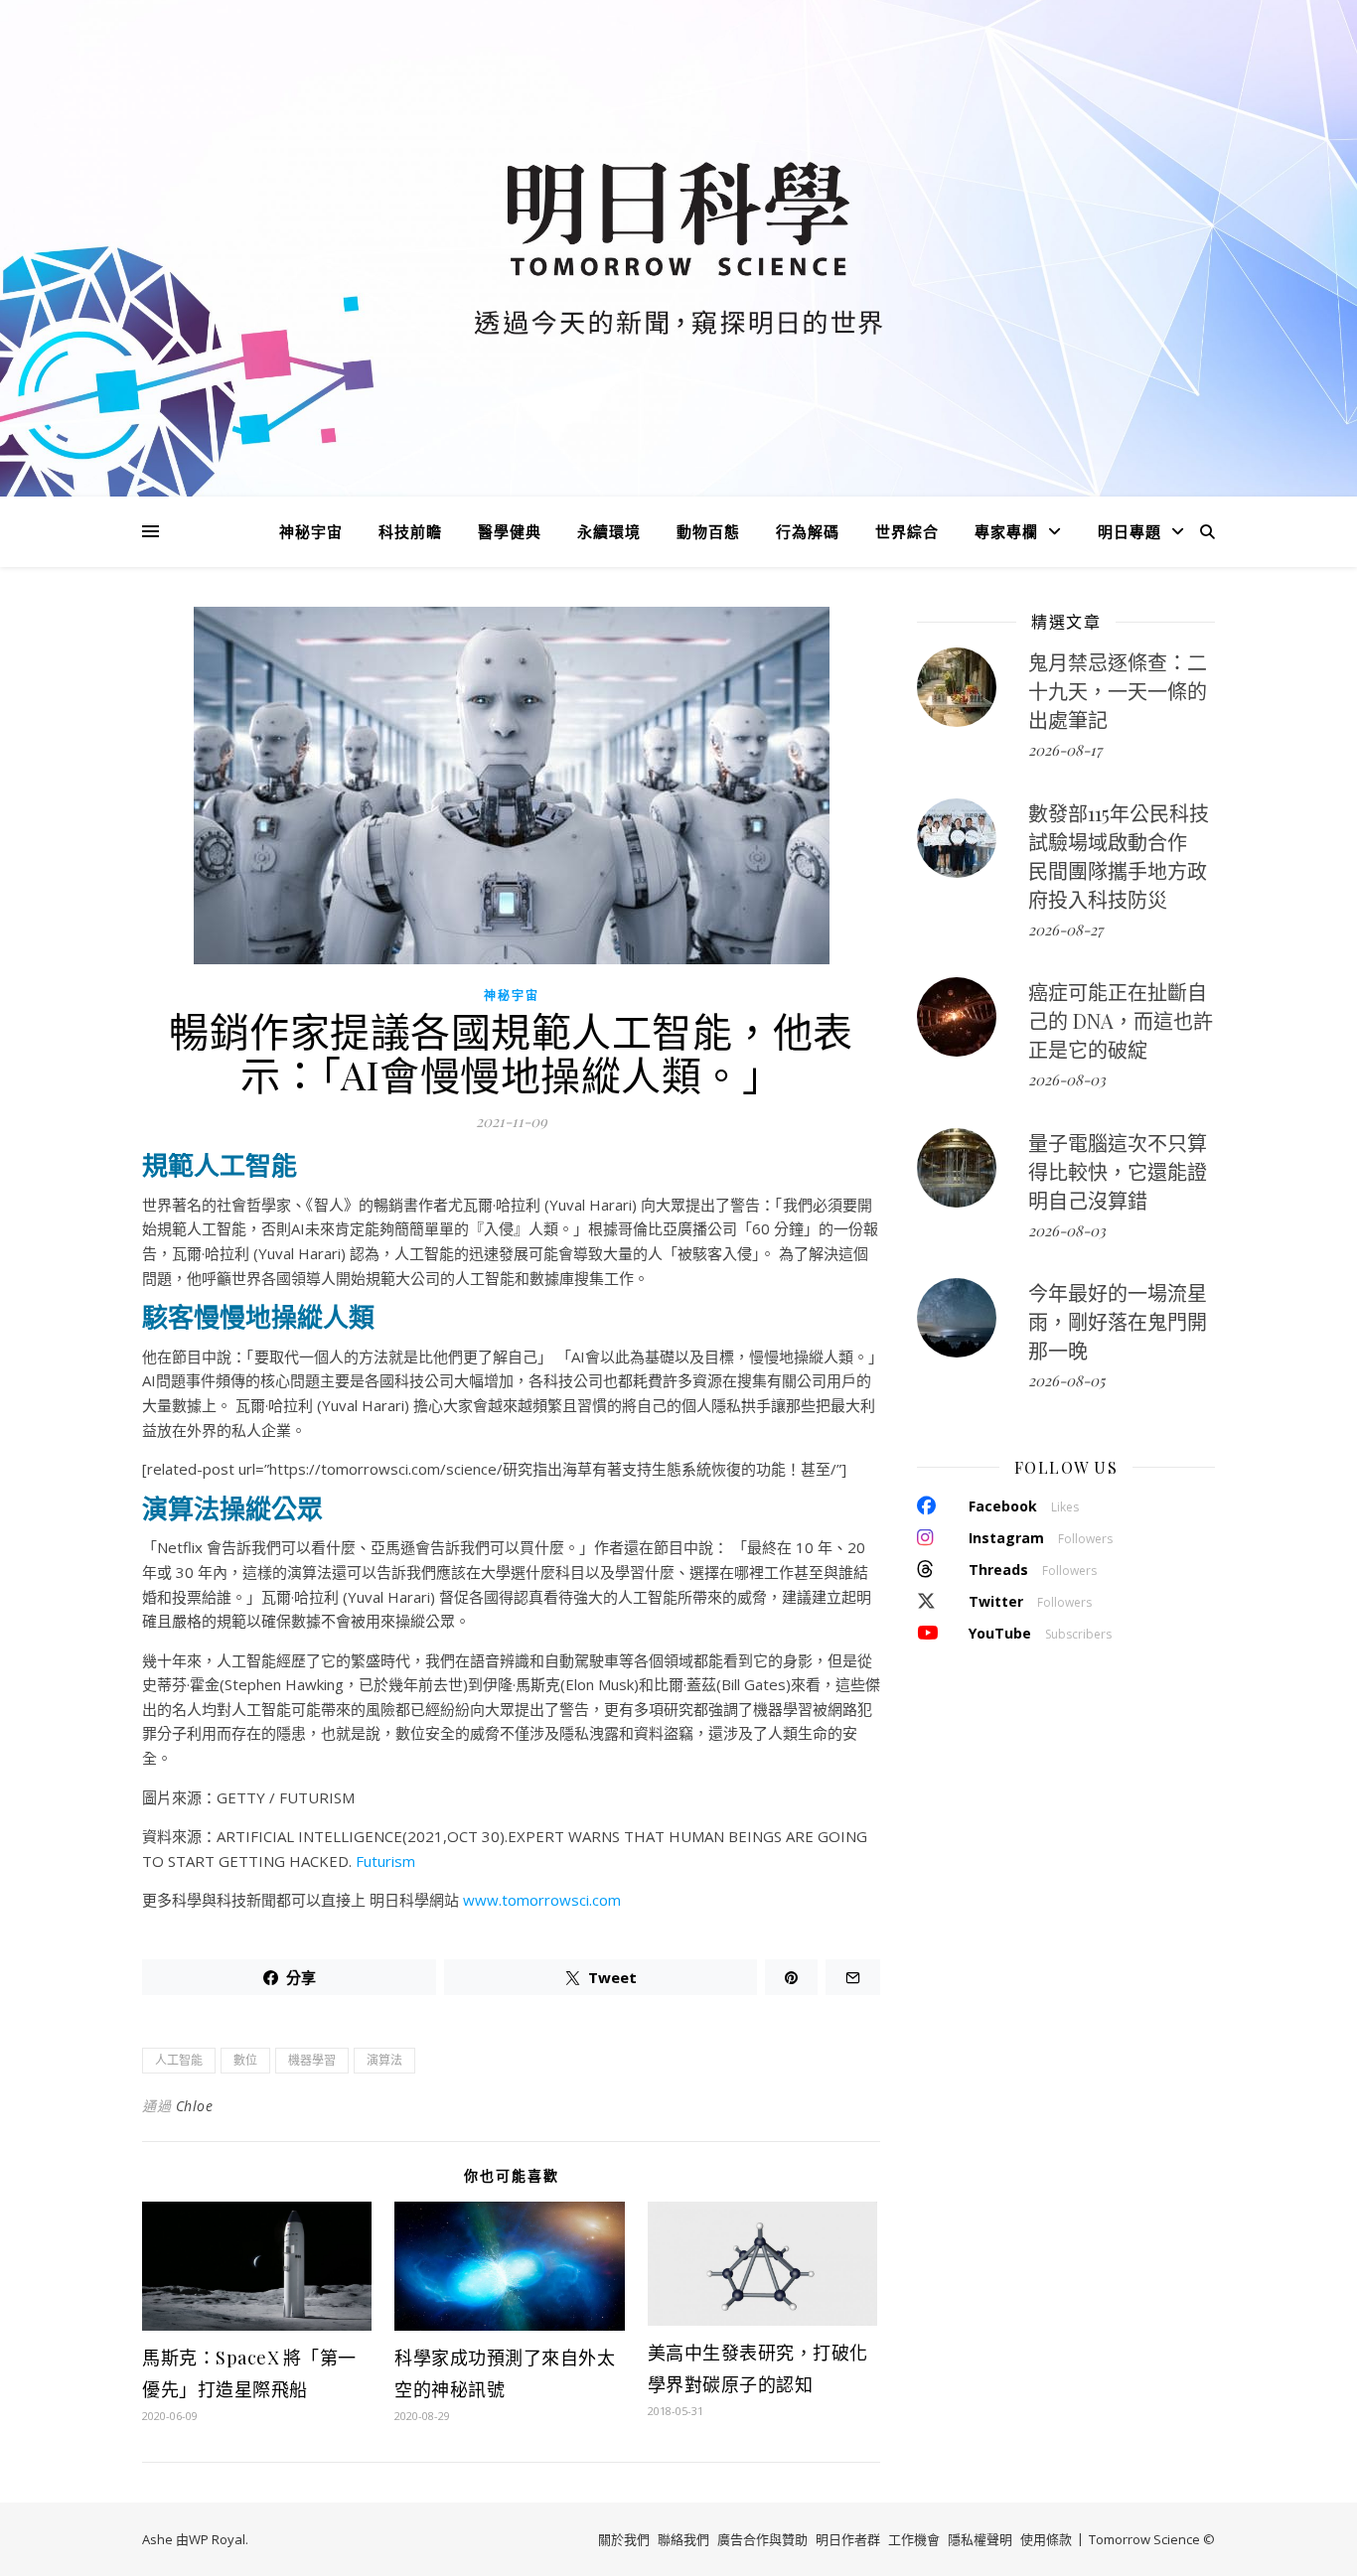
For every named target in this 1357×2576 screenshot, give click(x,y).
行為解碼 (808, 531)
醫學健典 (510, 531)
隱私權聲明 (980, 2539)
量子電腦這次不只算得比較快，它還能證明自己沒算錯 (1118, 1171)
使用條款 (1046, 2539)
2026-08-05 (1066, 1380)
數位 (245, 2060)
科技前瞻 (410, 531)
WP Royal (217, 2539)
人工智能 (179, 2060)
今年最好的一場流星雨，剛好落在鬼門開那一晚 (1118, 1321)
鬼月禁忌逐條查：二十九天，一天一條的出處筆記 (1118, 691)
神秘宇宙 (311, 531)
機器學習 (312, 2060)
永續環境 (609, 531)
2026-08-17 (1065, 750)
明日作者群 (848, 2539)
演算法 (384, 2060)
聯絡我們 (683, 2539)
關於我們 (624, 2539)
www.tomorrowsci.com (542, 1900)
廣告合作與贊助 (762, 2539)
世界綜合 (907, 531)
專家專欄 (1006, 531)
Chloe (195, 2106)
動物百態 (708, 531)
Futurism (385, 1861)
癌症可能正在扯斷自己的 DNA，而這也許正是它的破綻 (1121, 1020)
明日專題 (1130, 531)
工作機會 (914, 2539)
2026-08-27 (1065, 930)
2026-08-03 (1067, 1079)
